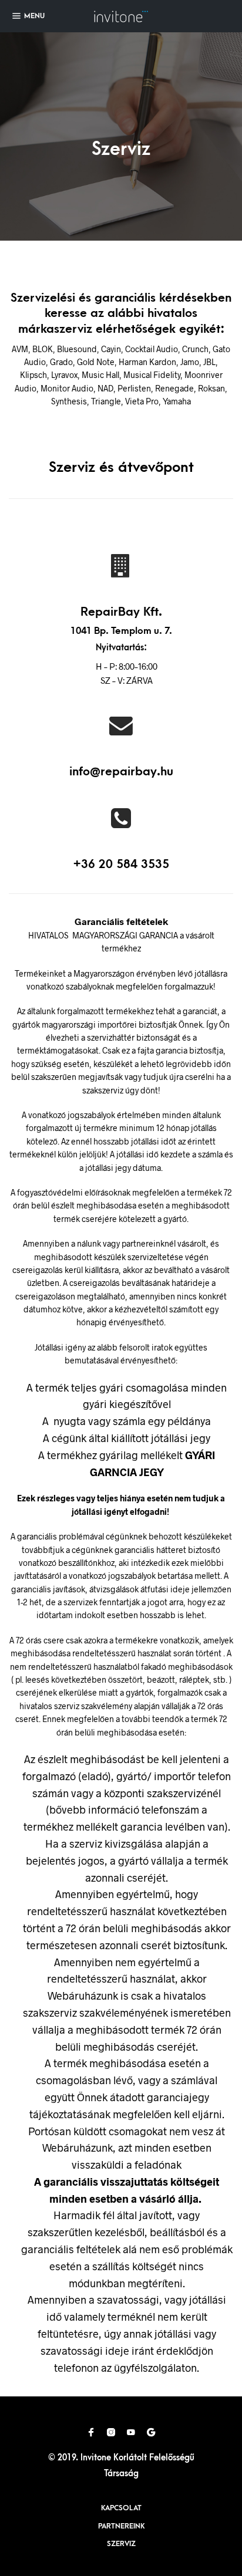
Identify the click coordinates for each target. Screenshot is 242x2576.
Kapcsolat (121, 2508)
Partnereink (121, 2526)
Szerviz (121, 2544)
